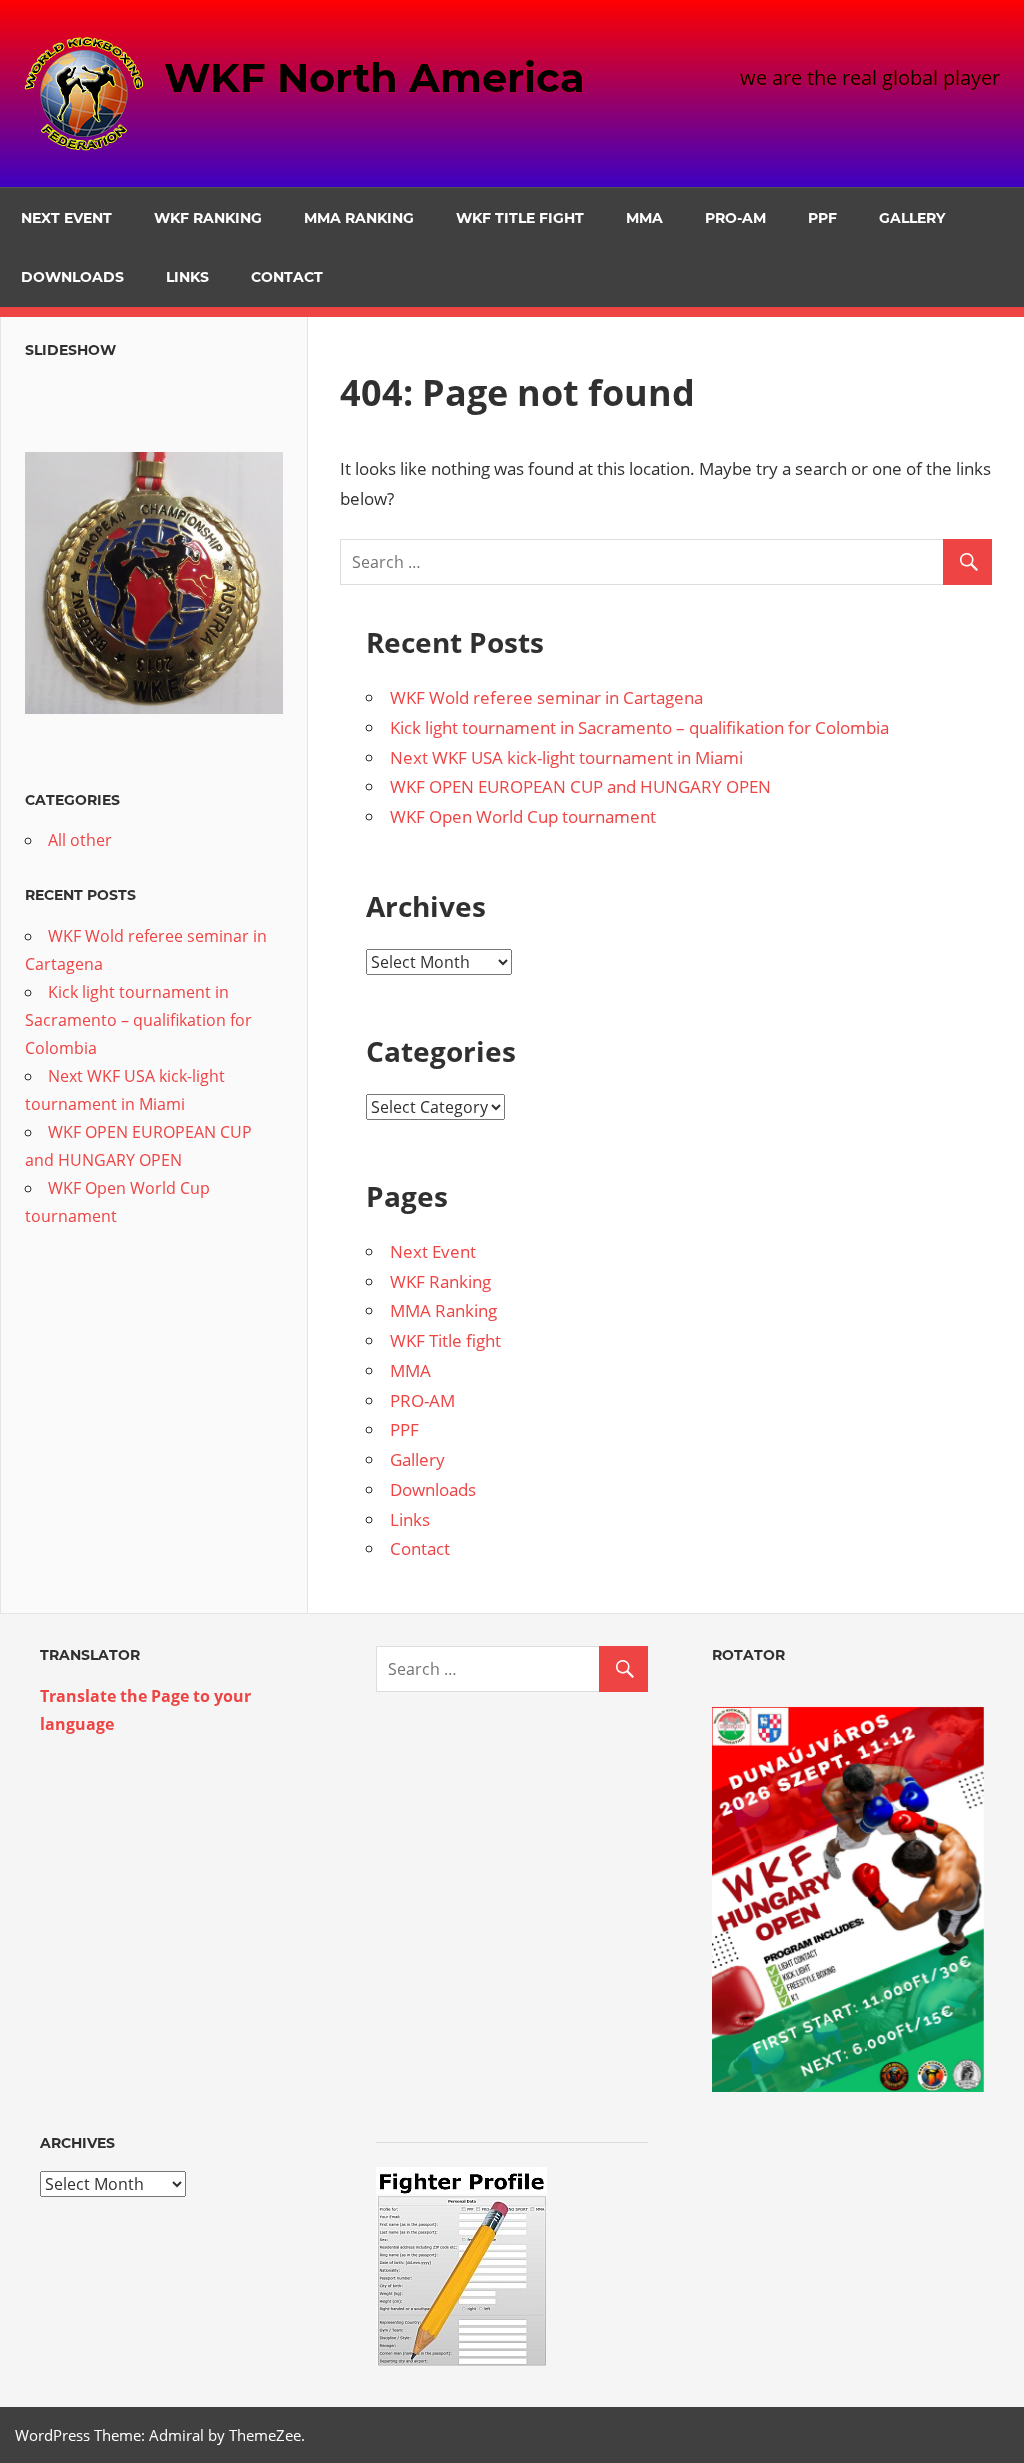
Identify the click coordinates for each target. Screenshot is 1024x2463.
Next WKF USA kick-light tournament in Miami (566, 757)
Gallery (912, 218)
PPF (822, 218)
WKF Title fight (520, 218)
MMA (644, 218)
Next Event (66, 218)
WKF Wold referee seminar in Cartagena (546, 697)
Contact (287, 277)
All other (80, 840)
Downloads (72, 277)
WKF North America (374, 77)
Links (187, 277)
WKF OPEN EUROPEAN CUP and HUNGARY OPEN (580, 786)
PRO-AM (735, 218)
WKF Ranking (208, 218)
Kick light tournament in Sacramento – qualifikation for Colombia (639, 727)
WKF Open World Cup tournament (523, 816)
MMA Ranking (359, 218)
